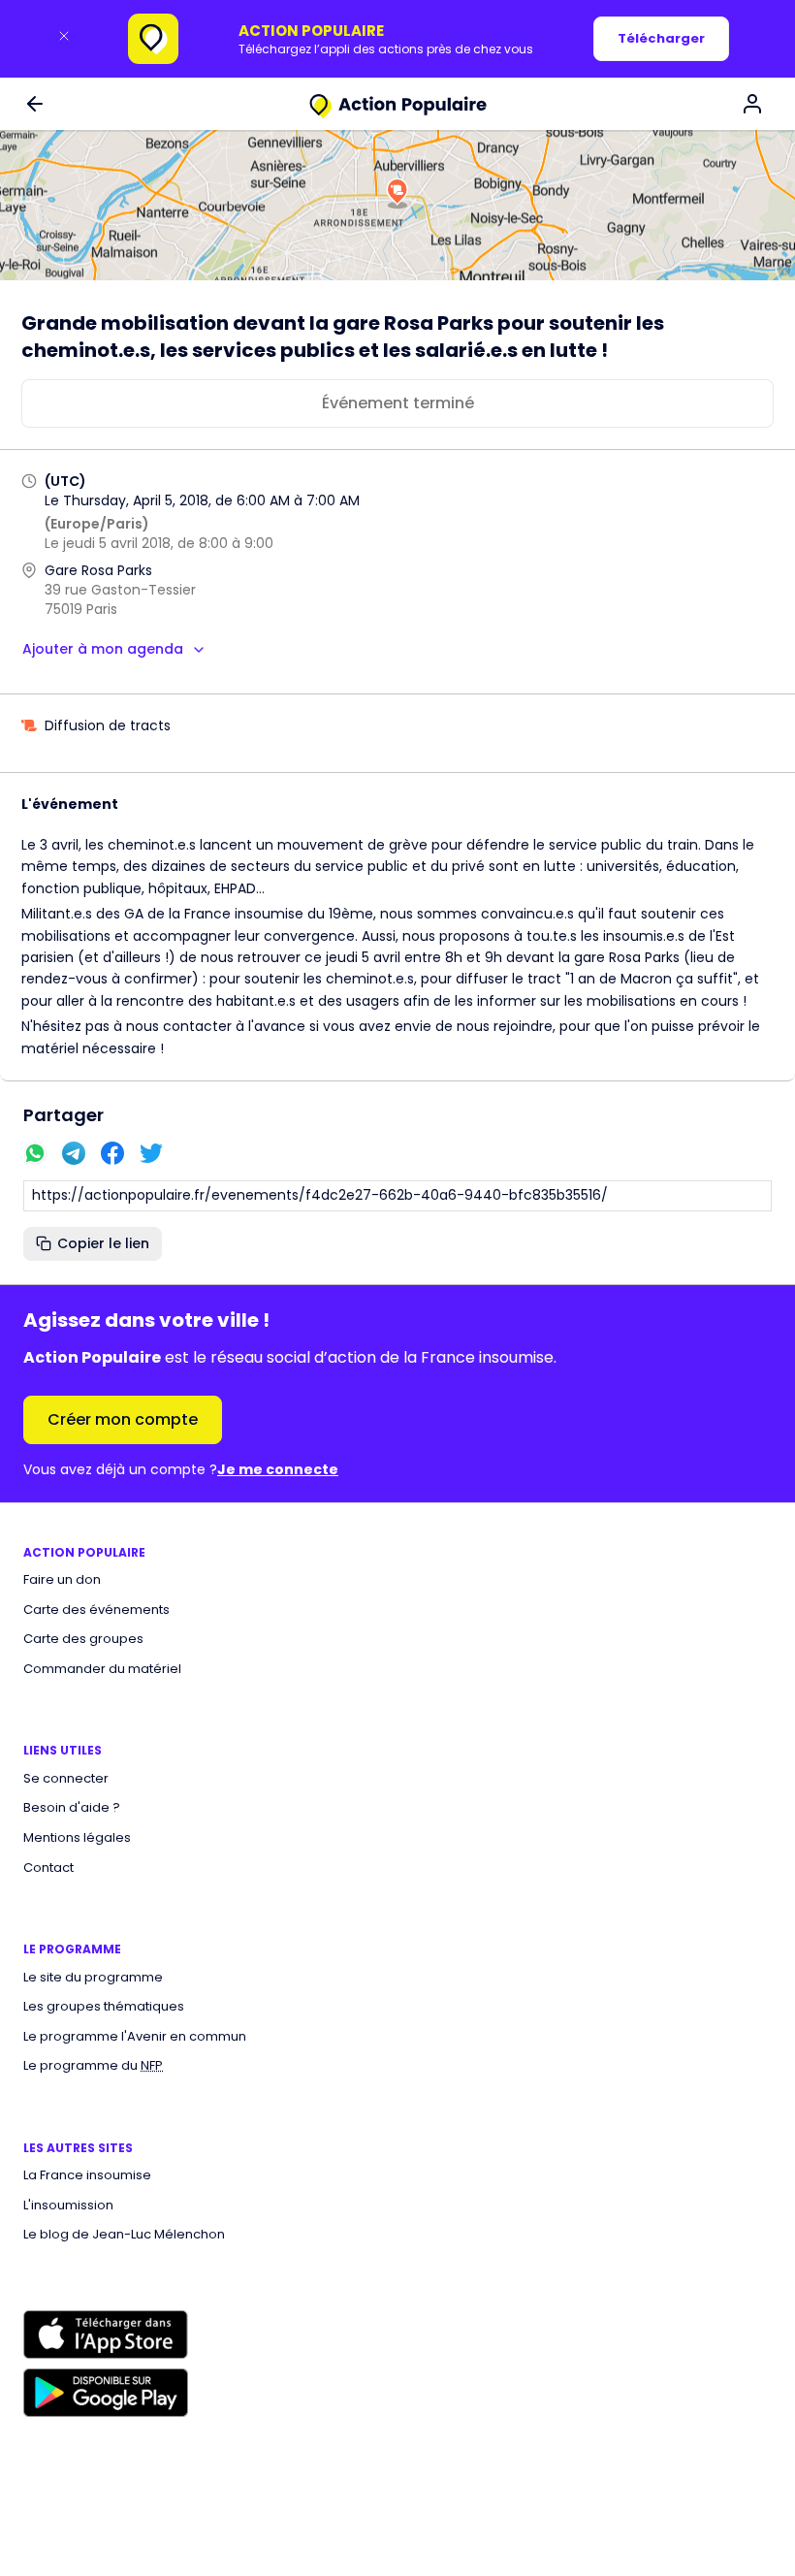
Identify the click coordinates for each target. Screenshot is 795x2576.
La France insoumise (87, 2175)
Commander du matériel (102, 1669)
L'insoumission (68, 2206)
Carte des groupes (83, 1639)
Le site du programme (93, 1978)
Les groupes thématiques (104, 2007)
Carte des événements (96, 1610)
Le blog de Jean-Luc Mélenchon (124, 2235)
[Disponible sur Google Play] (106, 2393)
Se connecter (66, 1779)
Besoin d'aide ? (72, 1808)
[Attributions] (784, 270)
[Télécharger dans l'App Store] (106, 2334)
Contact (48, 1868)
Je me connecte (278, 1469)
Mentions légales (77, 1838)
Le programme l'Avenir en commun (135, 2037)
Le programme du (93, 2066)
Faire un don (62, 1580)
